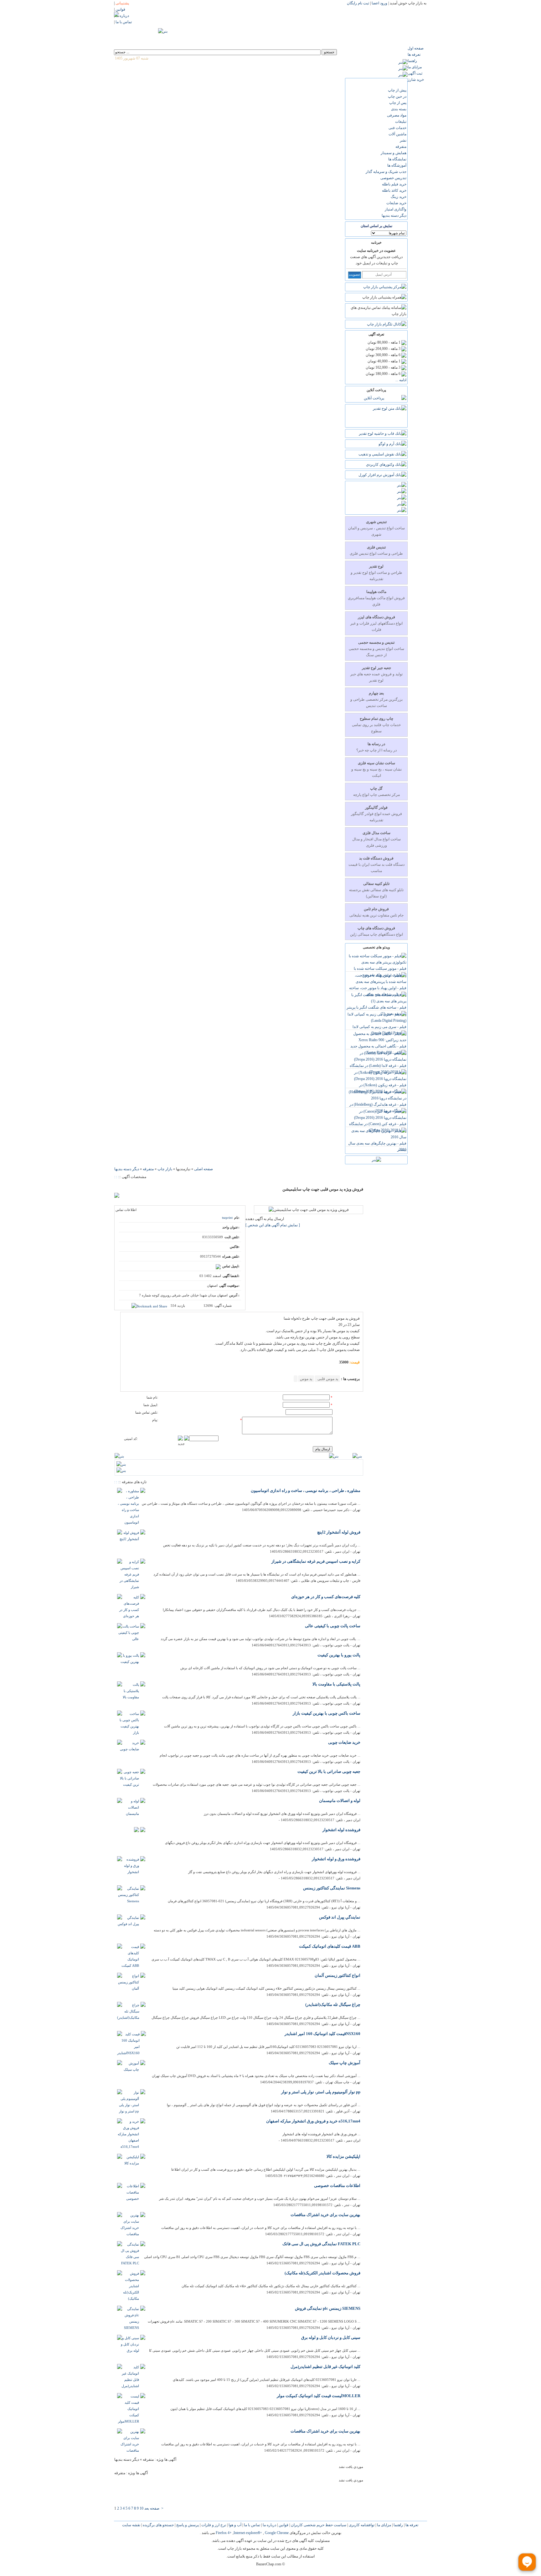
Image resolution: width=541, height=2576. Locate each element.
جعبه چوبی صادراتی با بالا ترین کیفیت (329, 1771)
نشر (403, 140)
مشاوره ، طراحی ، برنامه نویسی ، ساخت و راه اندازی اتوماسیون (306, 1491)
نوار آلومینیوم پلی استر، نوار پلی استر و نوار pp (321, 2092)
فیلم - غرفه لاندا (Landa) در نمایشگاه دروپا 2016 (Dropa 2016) (378, 1069)
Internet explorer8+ (248, 2533)
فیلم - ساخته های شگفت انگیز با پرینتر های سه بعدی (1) (376, 1010)
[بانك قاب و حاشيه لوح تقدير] (383, 434)
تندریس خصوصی (393, 178)
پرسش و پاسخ (187, 2525)
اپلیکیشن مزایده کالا (343, 2156)
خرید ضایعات (396, 203)
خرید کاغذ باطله (394, 190)
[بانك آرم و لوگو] (392, 444)
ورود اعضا (379, 3)
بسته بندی (399, 109)
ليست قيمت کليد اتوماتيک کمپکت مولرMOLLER (319, 2396)
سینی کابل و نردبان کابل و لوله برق (331, 2337)
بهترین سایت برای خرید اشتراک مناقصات (325, 2215)
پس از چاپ (398, 103)
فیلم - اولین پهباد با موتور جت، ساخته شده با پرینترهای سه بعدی (378, 991)
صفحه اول (416, 48)
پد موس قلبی (327, 1379)
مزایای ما (415, 67)
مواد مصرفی (397, 115)
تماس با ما (252, 2525)
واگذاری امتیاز (396, 209)
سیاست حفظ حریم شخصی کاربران (318, 2525)
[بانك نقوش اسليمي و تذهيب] (382, 454)
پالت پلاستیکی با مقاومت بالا (336, 1684)
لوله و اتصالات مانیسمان (340, 1801)
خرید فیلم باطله (394, 184)
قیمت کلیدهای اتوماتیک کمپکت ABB (330, 1946)
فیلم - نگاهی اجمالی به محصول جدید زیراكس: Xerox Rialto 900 (378, 1049)
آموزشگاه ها (397, 165)
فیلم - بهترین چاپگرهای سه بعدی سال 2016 (377, 1146)
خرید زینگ (399, 197)
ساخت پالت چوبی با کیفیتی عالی (333, 1626)
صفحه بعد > (154, 2508)
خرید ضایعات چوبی (344, 1742)
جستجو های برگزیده (158, 2525)
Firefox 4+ (224, 2533)
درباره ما (269, 2525)
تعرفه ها (414, 55)
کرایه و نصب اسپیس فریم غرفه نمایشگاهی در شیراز (316, 1561)
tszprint (227, 1218)
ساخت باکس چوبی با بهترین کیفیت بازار (327, 1713)
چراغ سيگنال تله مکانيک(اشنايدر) (333, 2005)
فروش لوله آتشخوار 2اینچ (339, 1532)
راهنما (412, 61)
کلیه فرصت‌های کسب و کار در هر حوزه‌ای (326, 1597)
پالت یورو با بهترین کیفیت (339, 1655)
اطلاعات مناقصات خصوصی (337, 2186)
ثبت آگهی (415, 73)
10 (142, 2508)
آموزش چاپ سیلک (345, 2063)
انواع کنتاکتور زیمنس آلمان (337, 1975)
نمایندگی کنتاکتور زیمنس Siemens (332, 1888)
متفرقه (401, 147)
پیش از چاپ (397, 90)
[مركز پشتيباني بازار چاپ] (385, 287)
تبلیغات (401, 122)
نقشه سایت (131, 2525)
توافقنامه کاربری (361, 2525)
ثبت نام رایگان (358, 3)
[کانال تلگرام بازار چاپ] (387, 324)
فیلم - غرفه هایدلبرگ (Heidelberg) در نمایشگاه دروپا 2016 (378, 1108)
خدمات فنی (397, 128)
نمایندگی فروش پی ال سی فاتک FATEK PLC (321, 2244)
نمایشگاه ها (397, 159)
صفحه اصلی (204, 1169)
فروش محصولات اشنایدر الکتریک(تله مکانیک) (322, 2273)
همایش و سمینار (394, 153)
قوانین (283, 2525)
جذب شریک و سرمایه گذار (386, 172)
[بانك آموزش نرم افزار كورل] (382, 475)
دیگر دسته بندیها (394, 216)
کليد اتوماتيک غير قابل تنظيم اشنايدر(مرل (325, 2367)
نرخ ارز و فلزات (213, 2525)
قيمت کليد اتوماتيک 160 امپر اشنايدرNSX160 (322, 2034)
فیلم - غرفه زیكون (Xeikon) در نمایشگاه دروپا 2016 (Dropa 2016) (380, 1088)
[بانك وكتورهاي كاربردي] (386, 465)
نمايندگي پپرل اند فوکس (340, 1917)
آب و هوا (234, 2525)
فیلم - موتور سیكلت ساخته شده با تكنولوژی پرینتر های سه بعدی (380, 972)
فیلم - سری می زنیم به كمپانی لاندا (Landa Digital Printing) (379, 1030)
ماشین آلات (397, 134)
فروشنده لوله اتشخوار (341, 1830)
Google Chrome (277, 2533)
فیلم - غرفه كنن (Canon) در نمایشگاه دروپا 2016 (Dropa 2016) (378, 1127)
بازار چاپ (165, 1169)
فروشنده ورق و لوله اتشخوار (336, 1859)
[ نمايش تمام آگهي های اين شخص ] (273, 1225)
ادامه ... (401, 380)
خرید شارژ (416, 80)
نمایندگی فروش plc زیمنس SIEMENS (328, 2308)
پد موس (306, 1379)
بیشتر (402, 1150)
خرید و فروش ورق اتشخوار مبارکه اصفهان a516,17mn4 (313, 2121)
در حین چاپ (397, 96)
